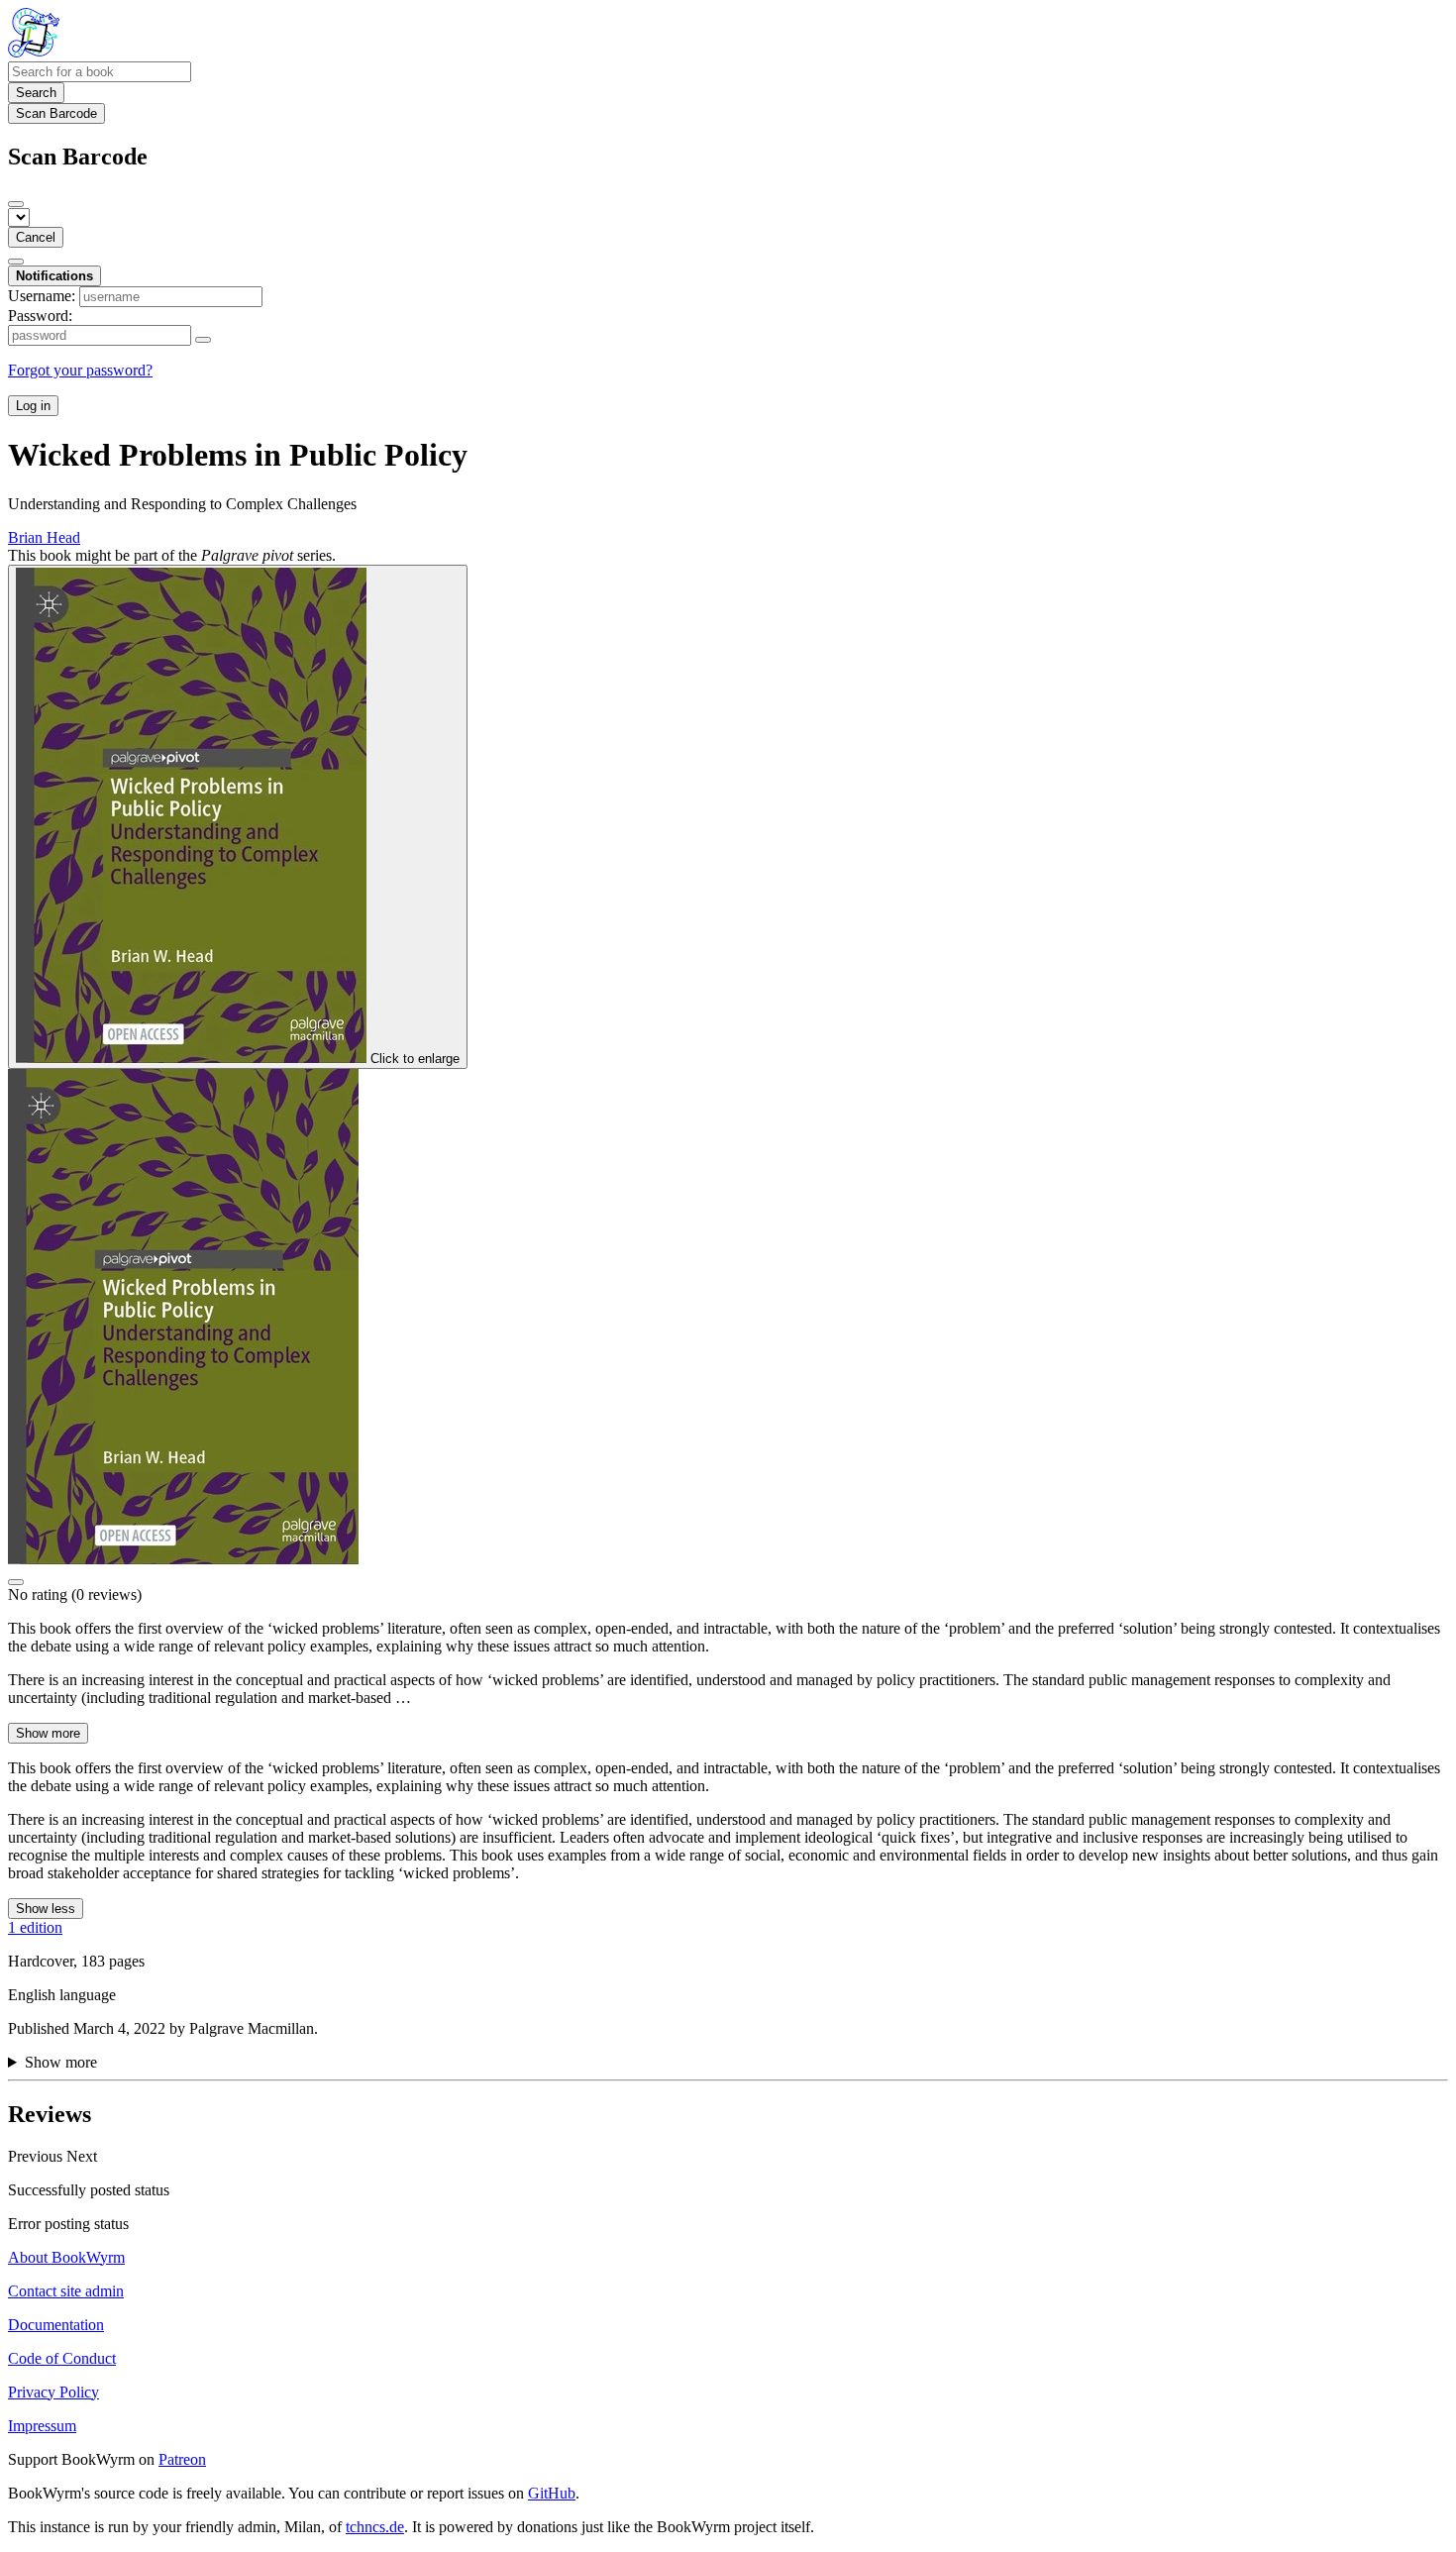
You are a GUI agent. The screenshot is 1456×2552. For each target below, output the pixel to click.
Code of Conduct (62, 2358)
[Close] (16, 204)
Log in (33, 406)
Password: (40, 316)
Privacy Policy (53, 2392)
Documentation (56, 2325)
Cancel (36, 237)
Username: (42, 296)
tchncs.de (375, 2527)
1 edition (35, 1927)
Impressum (42, 2426)
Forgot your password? (80, 370)
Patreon (182, 2459)
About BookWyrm (66, 2257)
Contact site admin (66, 2291)
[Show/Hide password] (203, 340)
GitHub (552, 2493)
